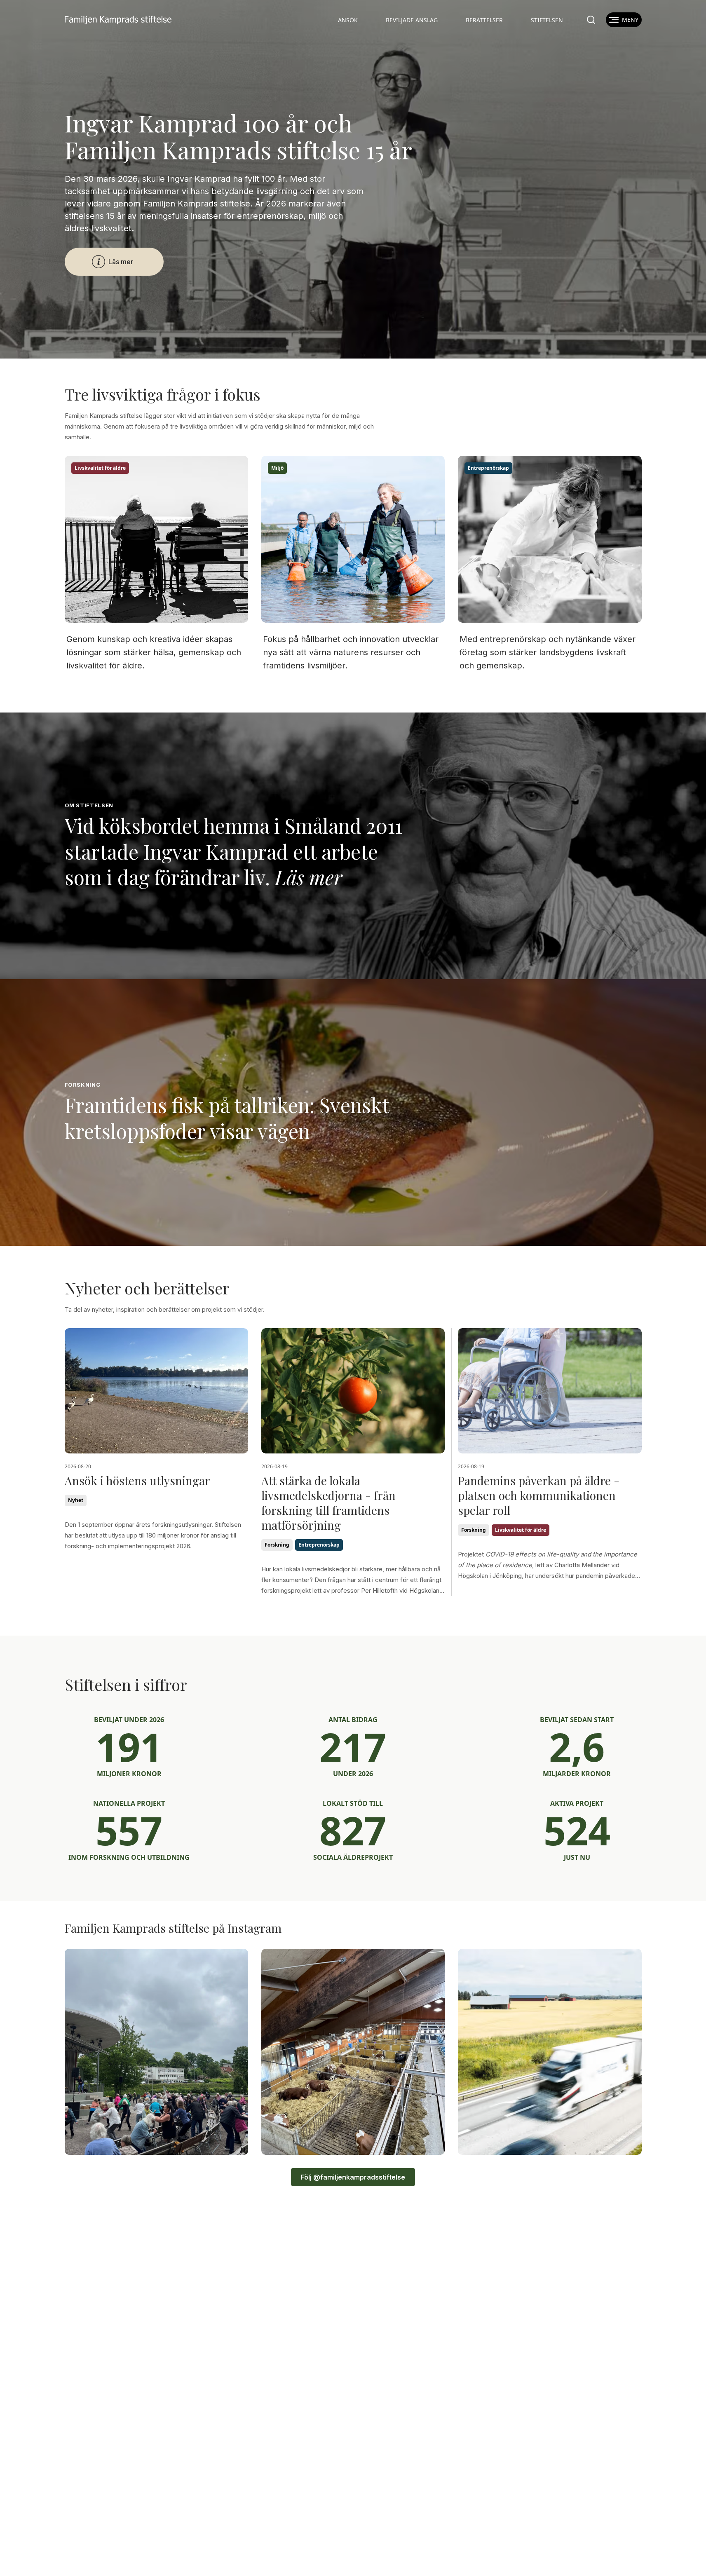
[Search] (591, 20)
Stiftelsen (547, 20)
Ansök (348, 20)
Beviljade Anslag (412, 20)
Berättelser (484, 20)
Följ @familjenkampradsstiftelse (353, 2177)
